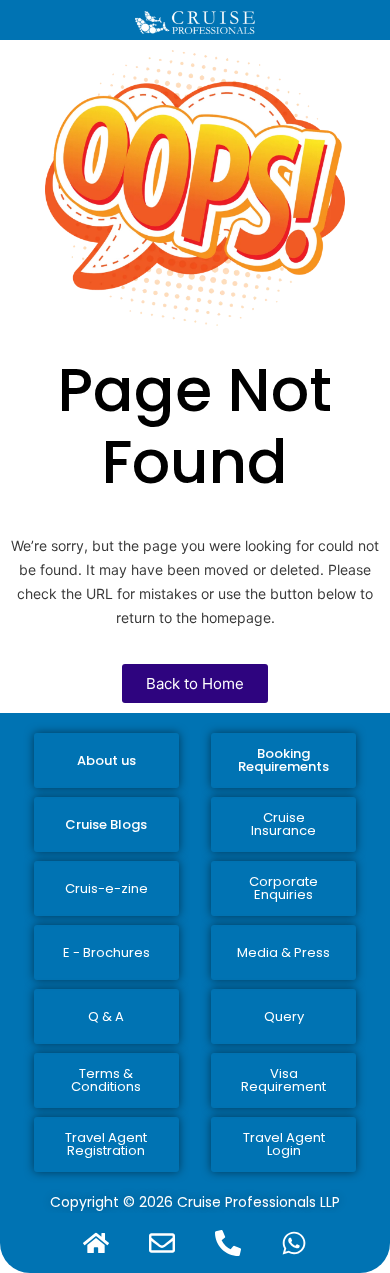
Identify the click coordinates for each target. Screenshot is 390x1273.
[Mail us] (162, 1243)
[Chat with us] (294, 1243)
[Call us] (228, 1243)
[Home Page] (96, 1243)
